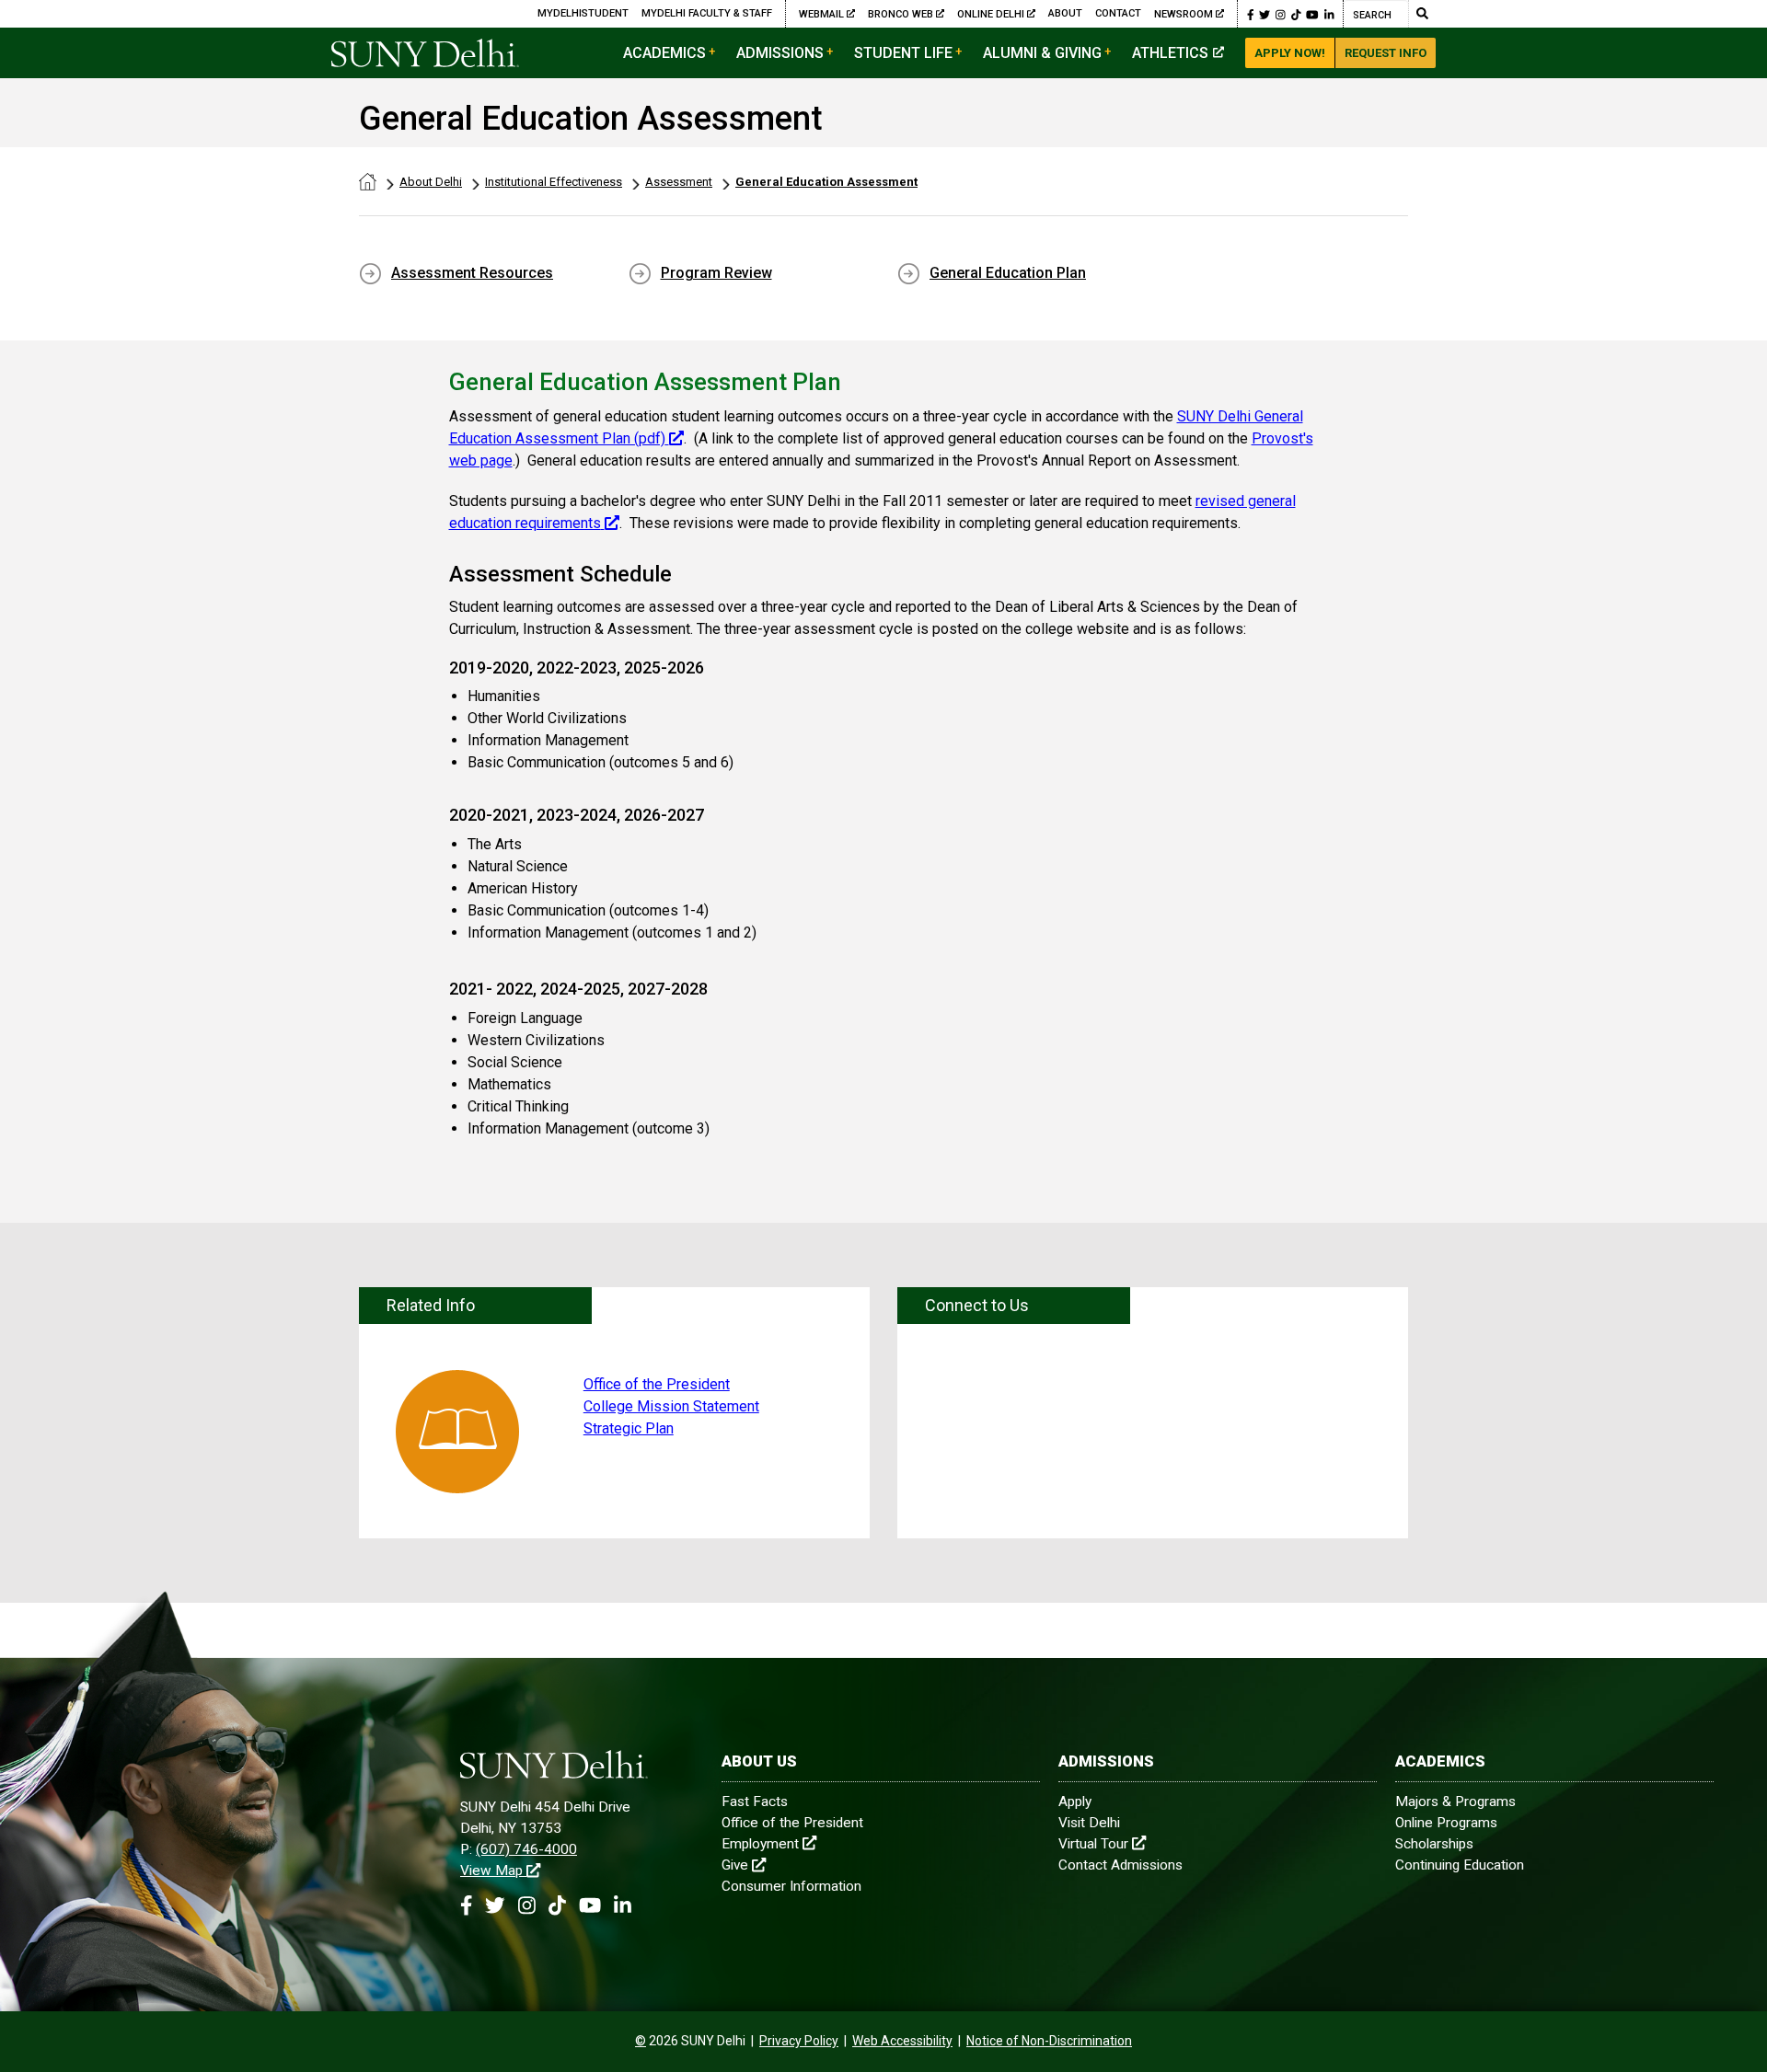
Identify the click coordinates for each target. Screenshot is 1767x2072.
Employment (760, 1844)
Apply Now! (1290, 53)
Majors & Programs (1455, 1801)
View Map (491, 1871)
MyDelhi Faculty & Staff (707, 13)
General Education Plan (1008, 273)
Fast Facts (755, 1801)
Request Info (1386, 53)
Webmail (823, 14)
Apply (1075, 1801)
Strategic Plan (629, 1428)
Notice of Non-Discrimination (1049, 2041)
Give (735, 1865)
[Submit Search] (1422, 14)
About (1065, 13)
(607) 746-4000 (526, 1849)
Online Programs (1446, 1823)
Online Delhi (992, 14)
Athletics (1170, 53)
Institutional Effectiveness (554, 182)
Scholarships (1434, 1844)
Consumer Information (791, 1886)
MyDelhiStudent (583, 13)
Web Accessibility (902, 2041)
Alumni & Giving (1042, 53)
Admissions (780, 53)
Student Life (903, 53)
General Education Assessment (826, 182)
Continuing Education (1460, 1865)
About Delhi (431, 182)
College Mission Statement (671, 1406)
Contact (1118, 13)
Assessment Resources (472, 273)
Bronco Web (902, 14)
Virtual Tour (1093, 1844)
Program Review (716, 273)
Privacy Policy (799, 2041)
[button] (1251, 14)
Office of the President (657, 1384)
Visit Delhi (1089, 1823)
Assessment (679, 182)
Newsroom (1184, 14)
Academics (664, 53)
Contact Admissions (1120, 1865)
